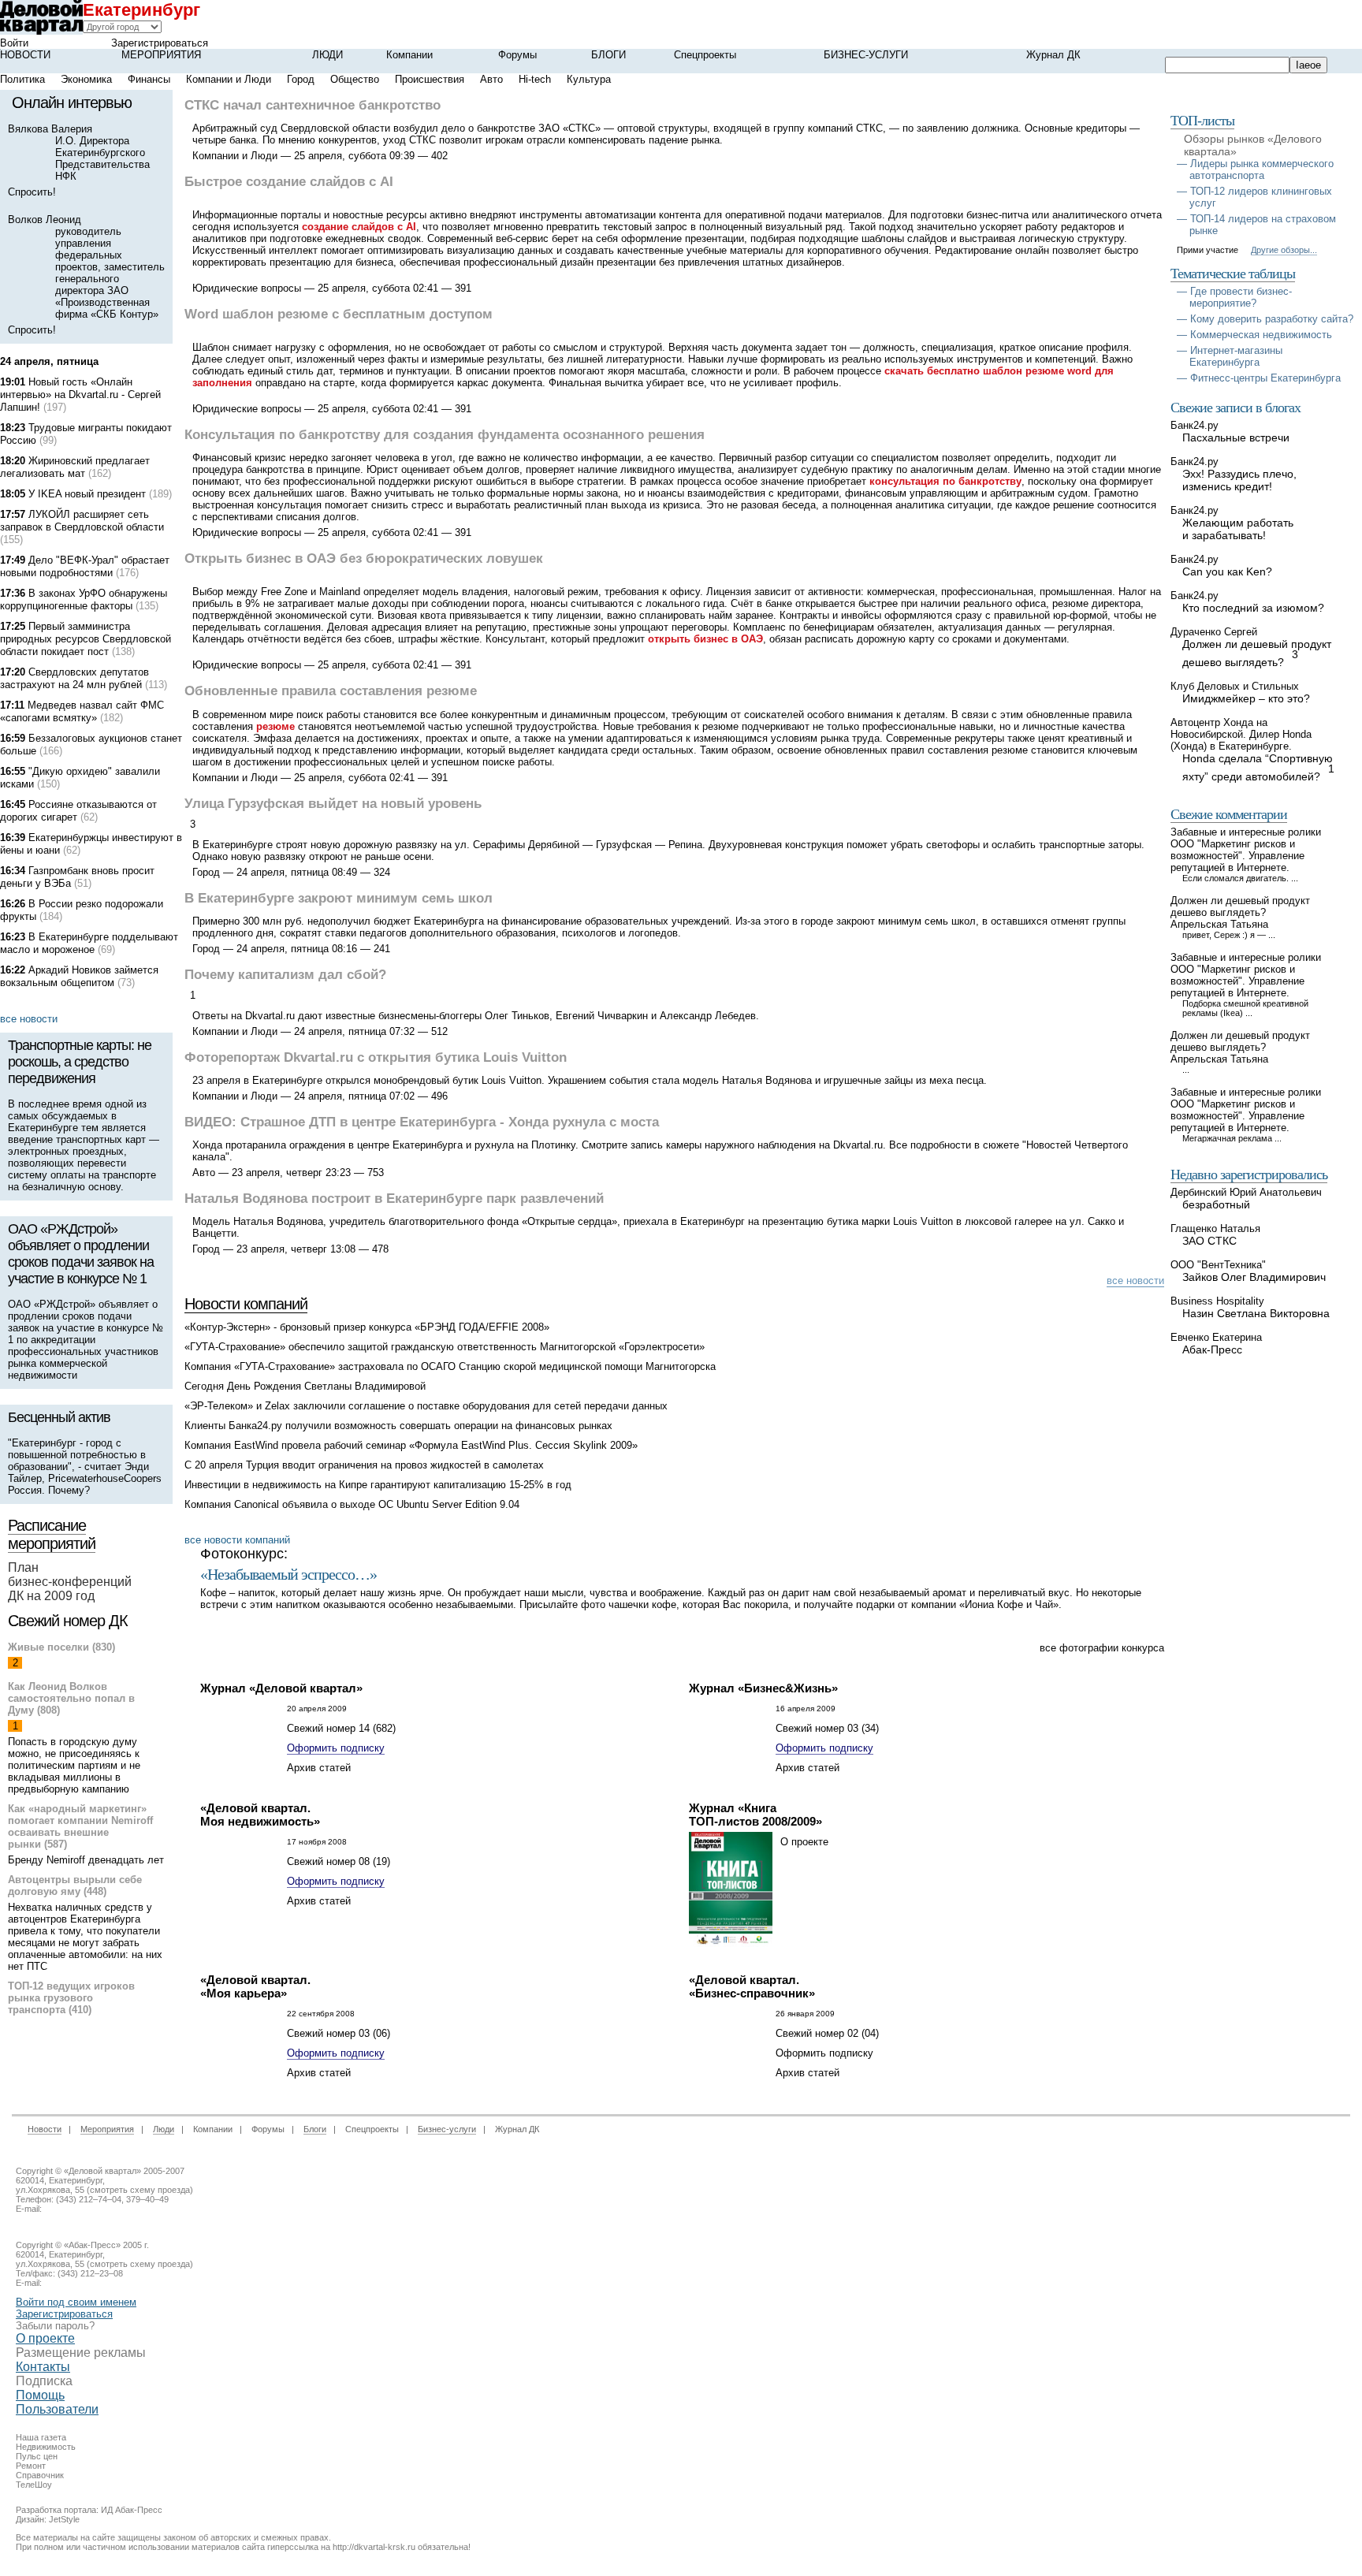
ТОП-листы (1202, 121)
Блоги (608, 55)
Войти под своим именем (76, 2302)
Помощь (40, 2395)
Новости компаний (246, 1304)
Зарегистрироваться (160, 43)
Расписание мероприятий (52, 1534)
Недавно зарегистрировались (1249, 1174)
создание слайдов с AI (359, 227)
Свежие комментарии (1229, 814)
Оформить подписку (336, 1748)
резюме (275, 726)
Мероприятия (161, 55)
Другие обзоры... (1284, 250)
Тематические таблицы (1233, 274)
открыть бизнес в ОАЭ (705, 639)
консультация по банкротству (945, 481)
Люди (327, 55)
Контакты (43, 2367)
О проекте (45, 2338)
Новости (25, 55)
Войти (14, 43)
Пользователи (57, 2409)
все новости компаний (237, 1540)
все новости (29, 1019)
